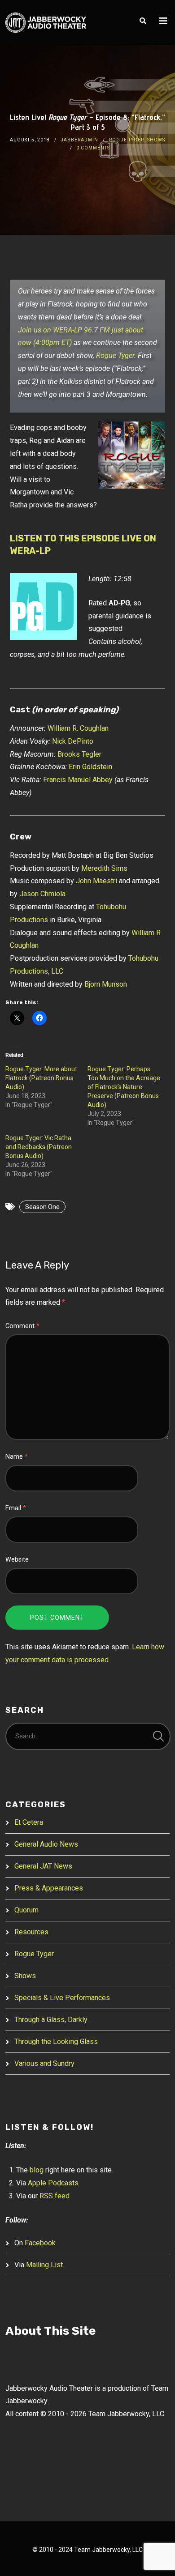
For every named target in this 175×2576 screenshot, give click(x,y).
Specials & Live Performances (62, 1998)
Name (17, 1457)
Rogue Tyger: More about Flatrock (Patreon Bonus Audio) (41, 1078)
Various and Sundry (44, 2063)
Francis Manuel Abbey (78, 780)
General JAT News (43, 1866)
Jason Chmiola (42, 894)
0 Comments (93, 148)
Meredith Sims (104, 868)
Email (16, 1508)
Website (17, 1560)
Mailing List (44, 2265)
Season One (42, 1207)
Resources (31, 1932)
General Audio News (46, 1844)
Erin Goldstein (90, 767)
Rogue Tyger (127, 140)
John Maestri (96, 881)
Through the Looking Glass (56, 2042)
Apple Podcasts (53, 2183)
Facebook (40, 2243)
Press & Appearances (49, 1888)
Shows (156, 140)
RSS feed (55, 2196)
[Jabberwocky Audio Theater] (46, 23)
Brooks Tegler (79, 754)
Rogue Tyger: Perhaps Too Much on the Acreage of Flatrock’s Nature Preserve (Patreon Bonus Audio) (124, 1087)
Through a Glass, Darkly (51, 2020)
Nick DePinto (73, 741)
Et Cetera (29, 1822)
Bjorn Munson (106, 984)
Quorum (26, 1910)
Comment (22, 1326)
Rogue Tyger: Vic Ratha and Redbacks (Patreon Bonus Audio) (39, 1147)
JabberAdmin (79, 140)
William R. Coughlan (78, 728)
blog (37, 2170)
